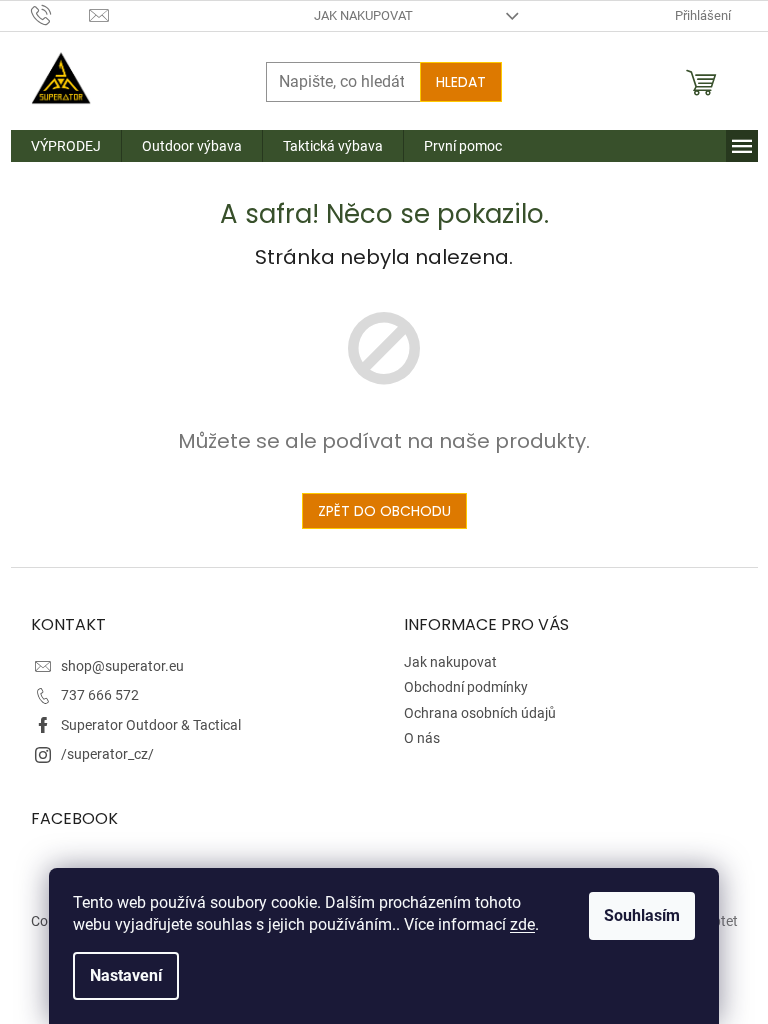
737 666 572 (100, 695)
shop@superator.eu (122, 666)
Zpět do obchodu (384, 511)
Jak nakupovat (363, 15)
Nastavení (126, 975)
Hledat (461, 82)
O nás (422, 738)
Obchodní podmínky (466, 687)
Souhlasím (642, 915)
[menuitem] (66, 146)
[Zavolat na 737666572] (60, 14)
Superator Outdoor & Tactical (151, 725)
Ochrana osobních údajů (480, 713)
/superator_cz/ (107, 754)
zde (522, 924)
